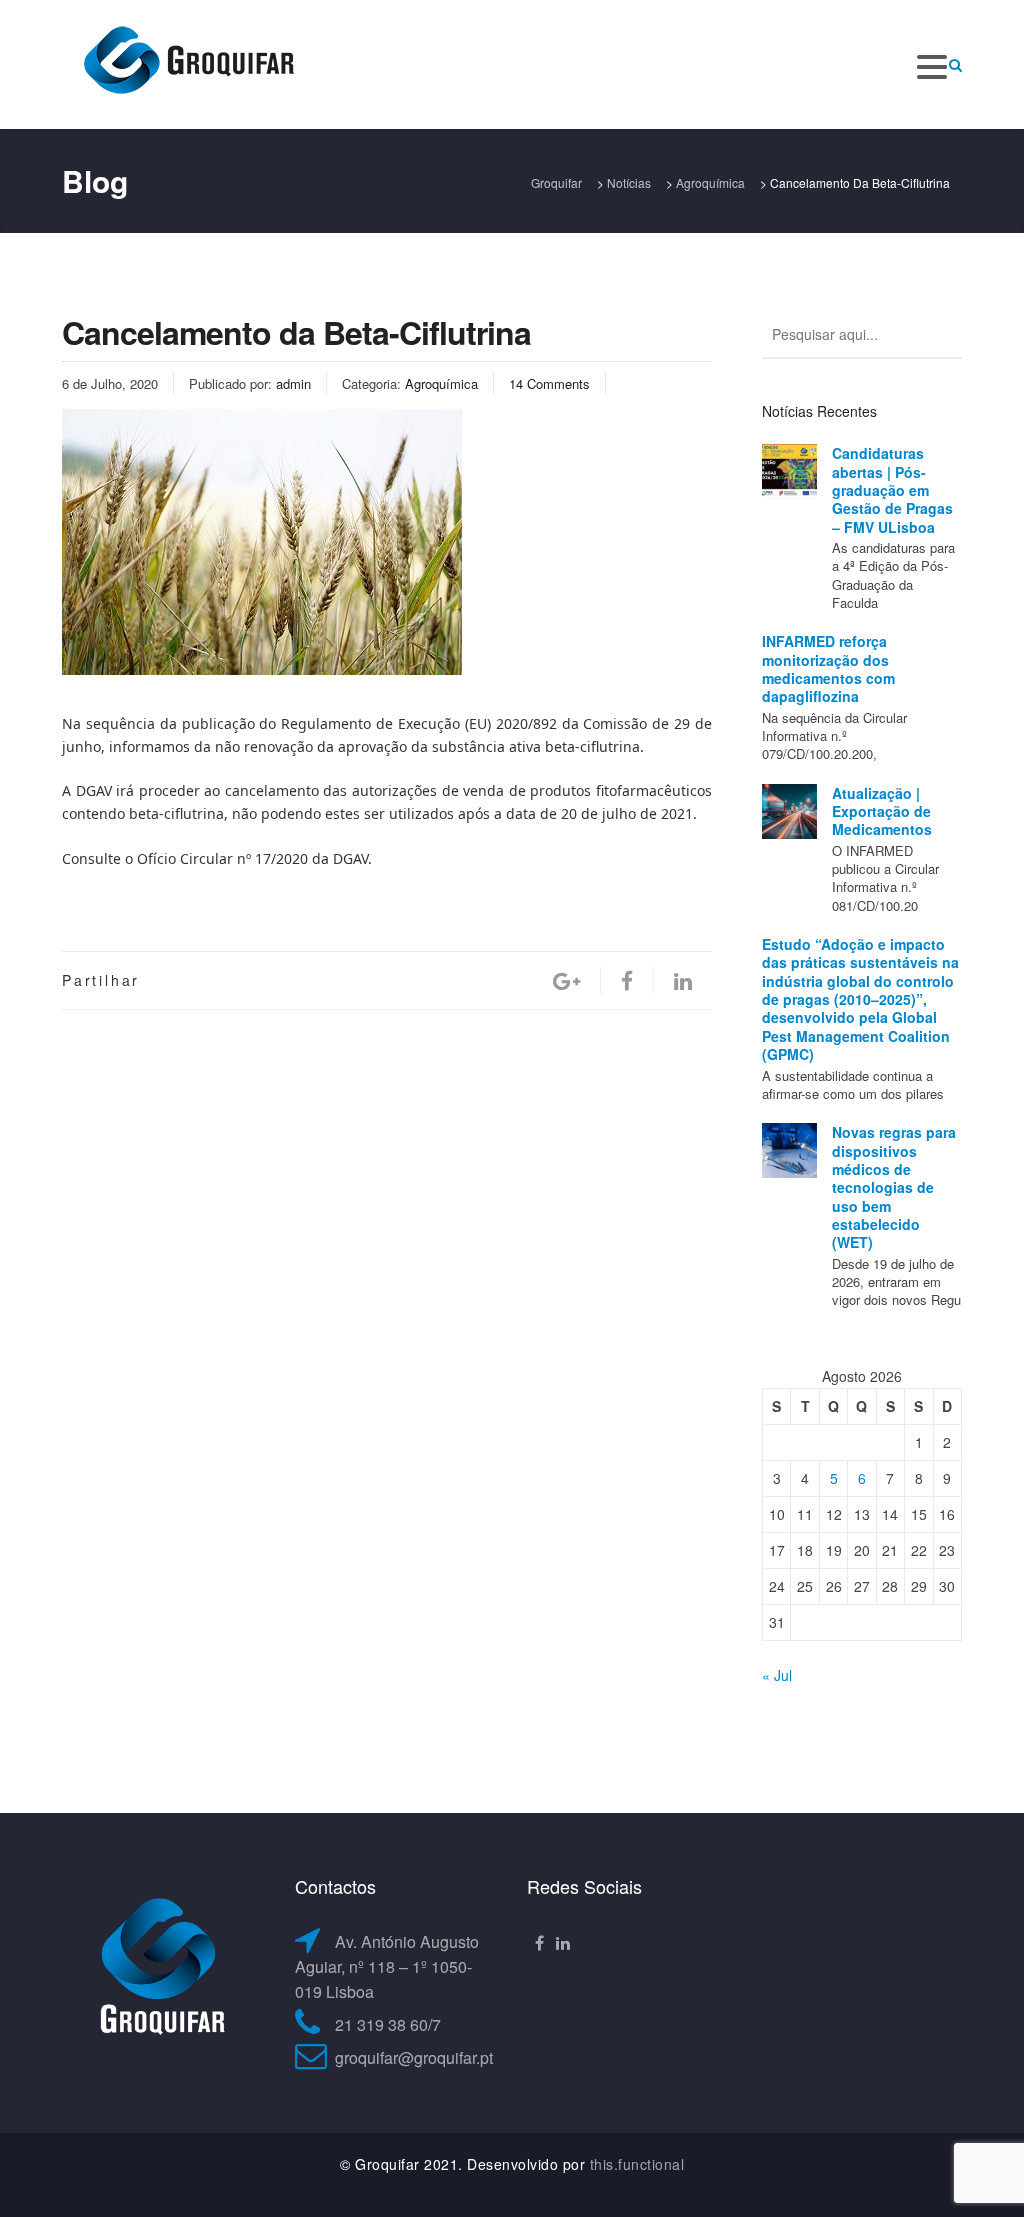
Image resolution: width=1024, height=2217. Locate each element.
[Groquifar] (187, 62)
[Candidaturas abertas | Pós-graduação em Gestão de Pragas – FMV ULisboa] (789, 471)
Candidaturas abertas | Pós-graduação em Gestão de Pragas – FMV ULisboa (892, 489)
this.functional (637, 2164)
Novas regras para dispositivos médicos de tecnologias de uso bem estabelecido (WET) (894, 1187)
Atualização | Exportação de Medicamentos (882, 811)
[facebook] (627, 980)
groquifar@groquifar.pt (414, 2057)
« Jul (777, 1675)
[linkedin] (683, 980)
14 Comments (549, 383)
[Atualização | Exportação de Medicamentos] (789, 811)
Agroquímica (441, 383)
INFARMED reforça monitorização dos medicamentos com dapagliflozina (828, 668)
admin (293, 383)
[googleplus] (566, 980)
